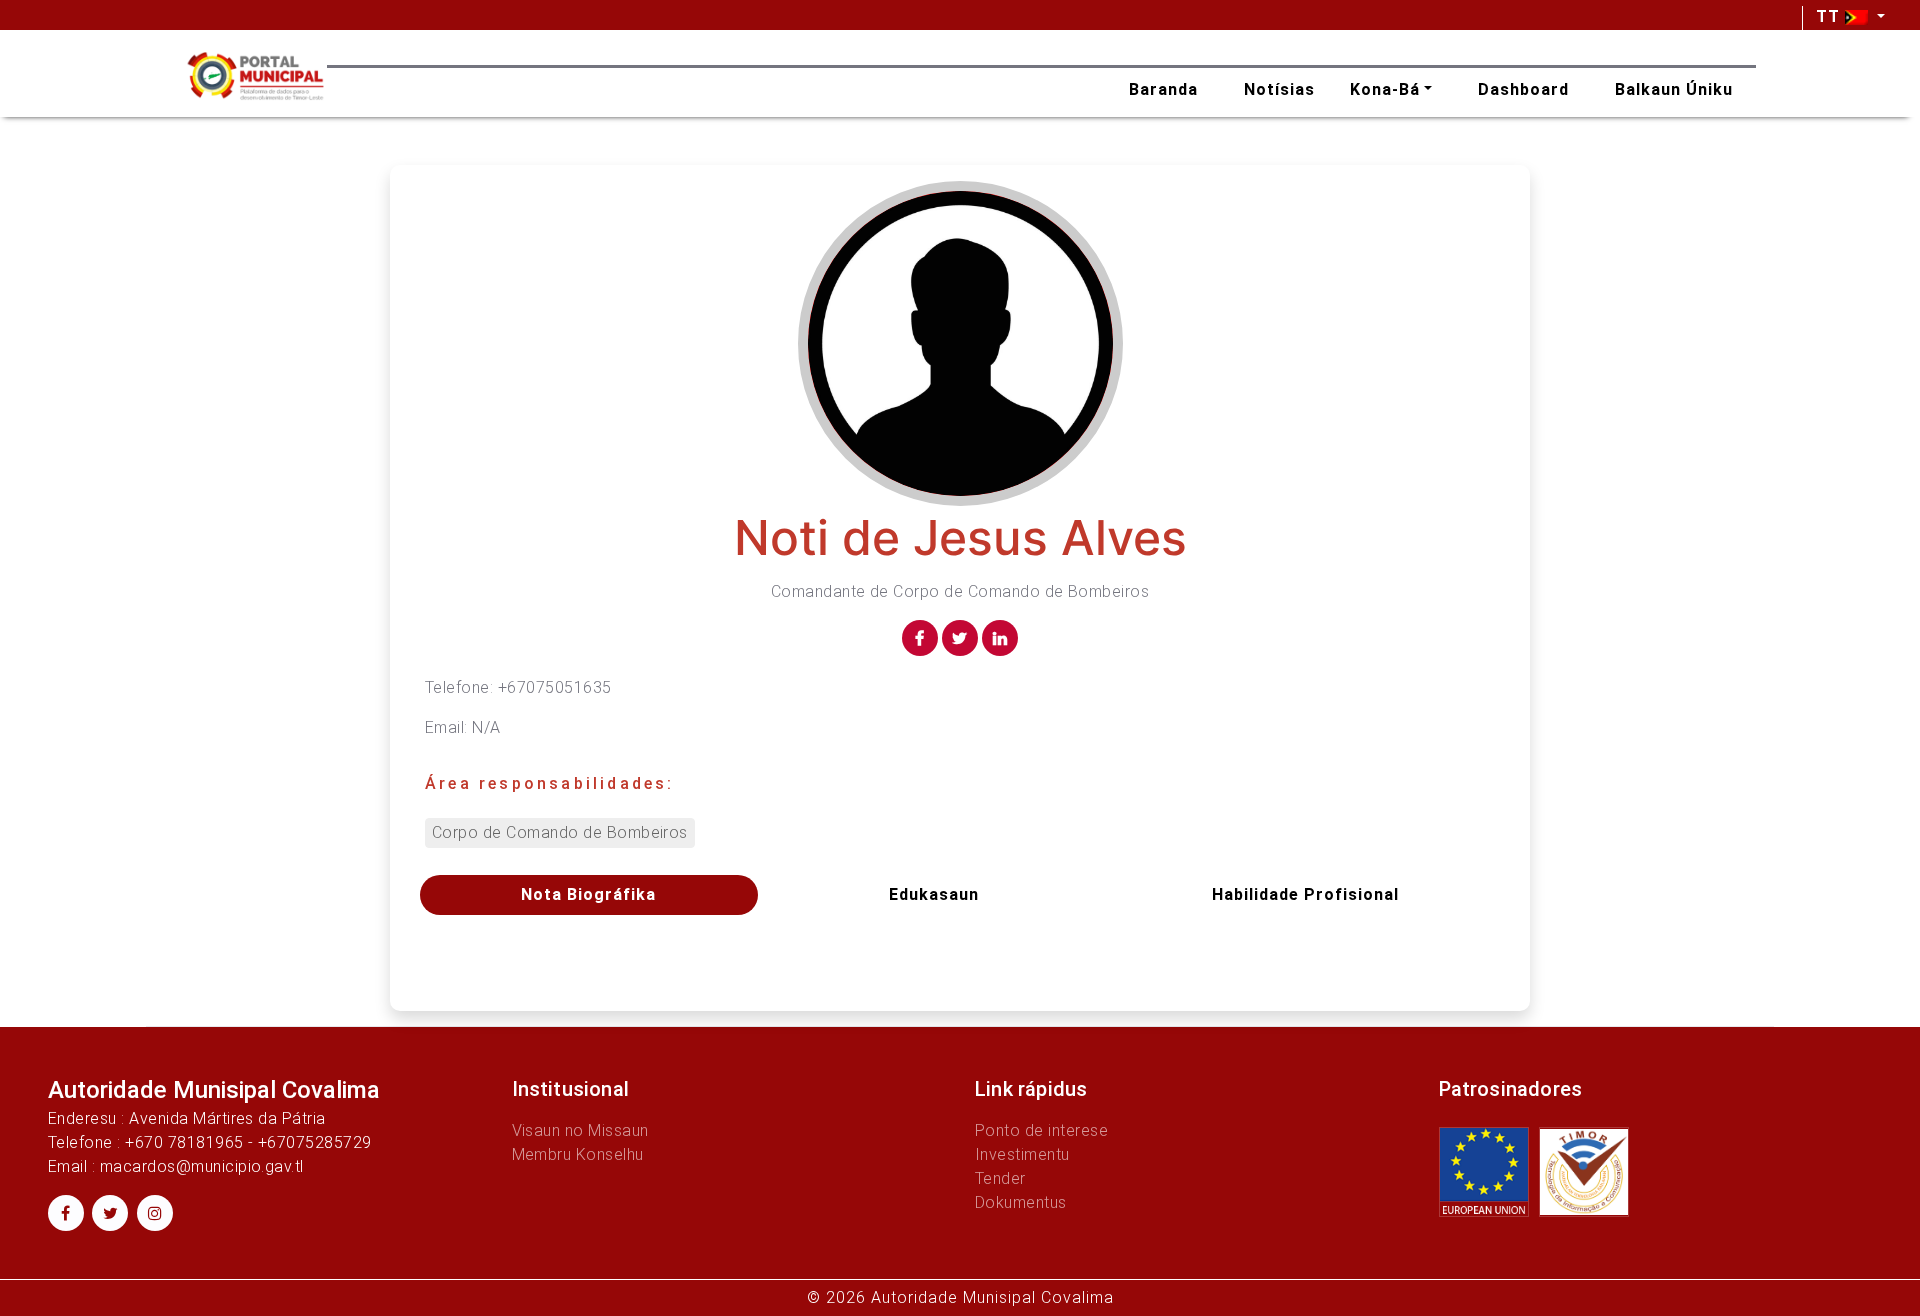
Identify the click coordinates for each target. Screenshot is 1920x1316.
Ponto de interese (1041, 1130)
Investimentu (1022, 1154)
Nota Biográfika (588, 894)
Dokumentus (1021, 1202)
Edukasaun (934, 894)
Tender (1000, 1178)
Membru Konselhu (578, 1154)
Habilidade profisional (1305, 894)
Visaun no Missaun (580, 1130)
